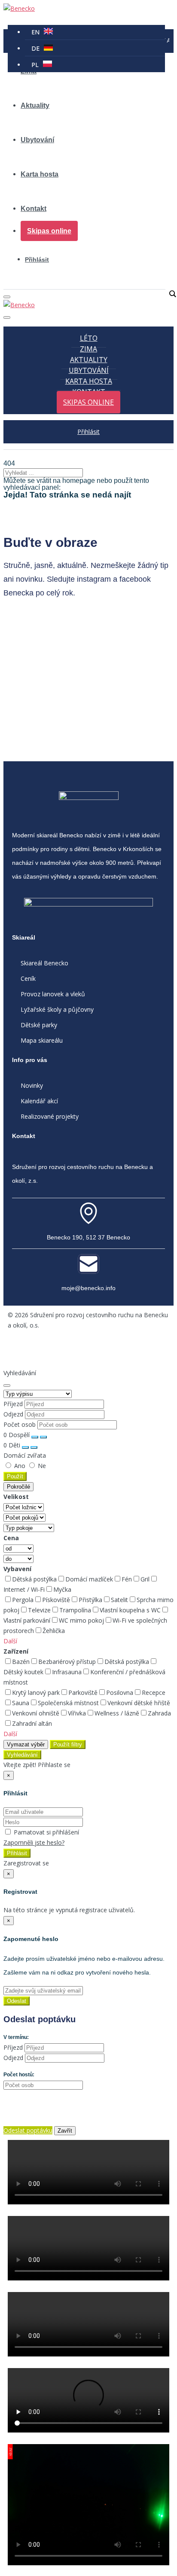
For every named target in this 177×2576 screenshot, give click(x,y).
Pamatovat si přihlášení (46, 1832)
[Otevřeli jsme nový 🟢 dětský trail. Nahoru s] (88, 715)
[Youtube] (73, 1350)
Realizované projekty (50, 1116)
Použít (15, 1476)
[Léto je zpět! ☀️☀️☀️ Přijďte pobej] (88, 746)
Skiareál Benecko (44, 963)
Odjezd (13, 1414)
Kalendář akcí (39, 1101)
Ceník (28, 978)
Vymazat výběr (26, 1744)
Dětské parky (39, 1025)
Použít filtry (68, 1744)
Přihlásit (37, 259)
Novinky (32, 1085)
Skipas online (49, 231)
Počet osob (20, 1424)
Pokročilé (18, 1487)
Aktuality (35, 105)
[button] (10, 1641)
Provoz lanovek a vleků (53, 994)
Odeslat (17, 2001)
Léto (89, 338)
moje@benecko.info (88, 1288)
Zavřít (65, 2131)
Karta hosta (40, 174)
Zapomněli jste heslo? (34, 1842)
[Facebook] (18, 1350)
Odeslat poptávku (28, 2130)
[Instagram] (46, 1350)
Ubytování (37, 140)
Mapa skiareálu (42, 1040)
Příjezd (13, 1404)
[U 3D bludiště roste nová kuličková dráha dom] (88, 632)
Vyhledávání (22, 1755)
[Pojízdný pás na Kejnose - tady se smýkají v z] (88, 658)
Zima (88, 349)
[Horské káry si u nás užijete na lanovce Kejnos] (88, 684)
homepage (79, 481)
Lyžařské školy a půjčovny (57, 1009)
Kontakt (34, 209)
